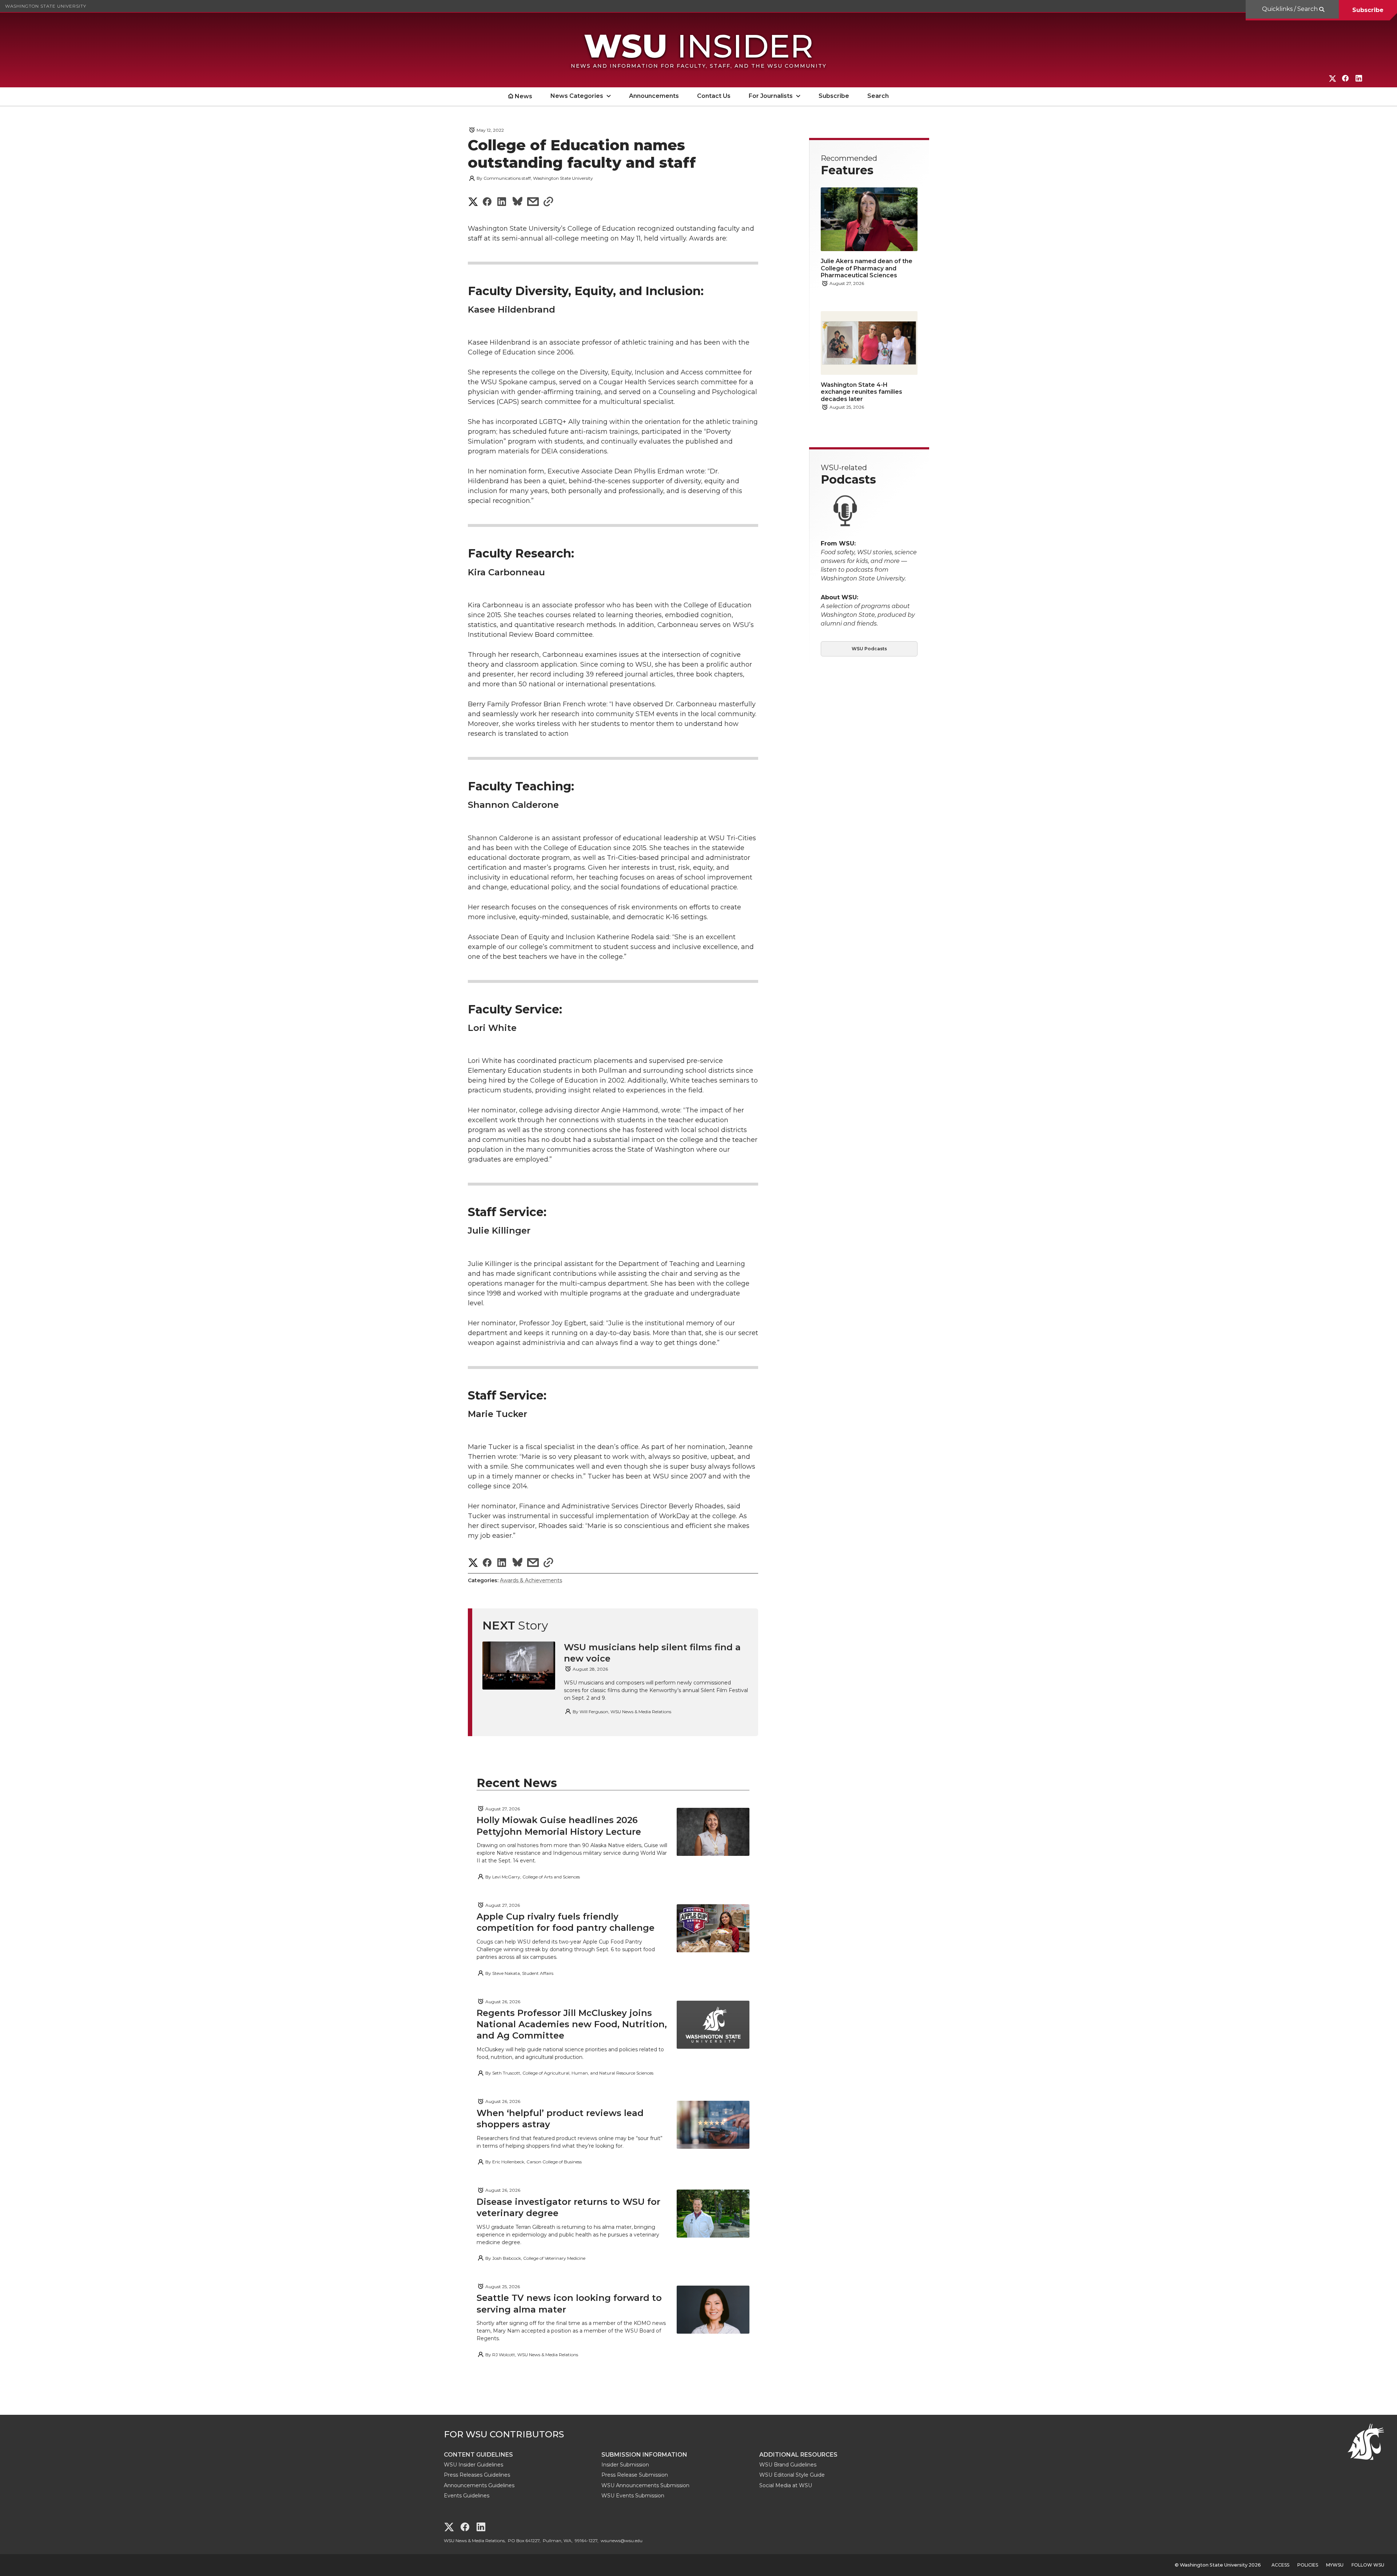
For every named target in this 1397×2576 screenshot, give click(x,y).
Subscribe (1368, 10)
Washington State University (46, 6)
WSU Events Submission (633, 2496)
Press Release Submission (635, 2475)
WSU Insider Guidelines (473, 2465)
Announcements (654, 96)
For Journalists (771, 96)
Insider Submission (625, 2465)
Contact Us (714, 96)
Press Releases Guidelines (477, 2475)
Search (878, 96)
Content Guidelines (478, 2455)
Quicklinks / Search (1291, 9)
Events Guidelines (467, 2496)
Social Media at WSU (786, 2485)
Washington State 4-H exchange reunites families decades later (861, 392)
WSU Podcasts (869, 649)
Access (1280, 2565)
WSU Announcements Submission (645, 2485)
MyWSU (1335, 2565)
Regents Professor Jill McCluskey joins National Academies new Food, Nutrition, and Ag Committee (572, 2024)
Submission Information (644, 2455)
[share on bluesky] (518, 203)
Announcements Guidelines (479, 2485)
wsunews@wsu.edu (622, 2541)
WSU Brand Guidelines (788, 2465)
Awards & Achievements (531, 1580)
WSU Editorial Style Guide (792, 2475)
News (524, 96)
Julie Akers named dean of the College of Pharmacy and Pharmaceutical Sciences (867, 268)
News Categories (577, 96)
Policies (1308, 2565)
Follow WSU (1368, 2565)
